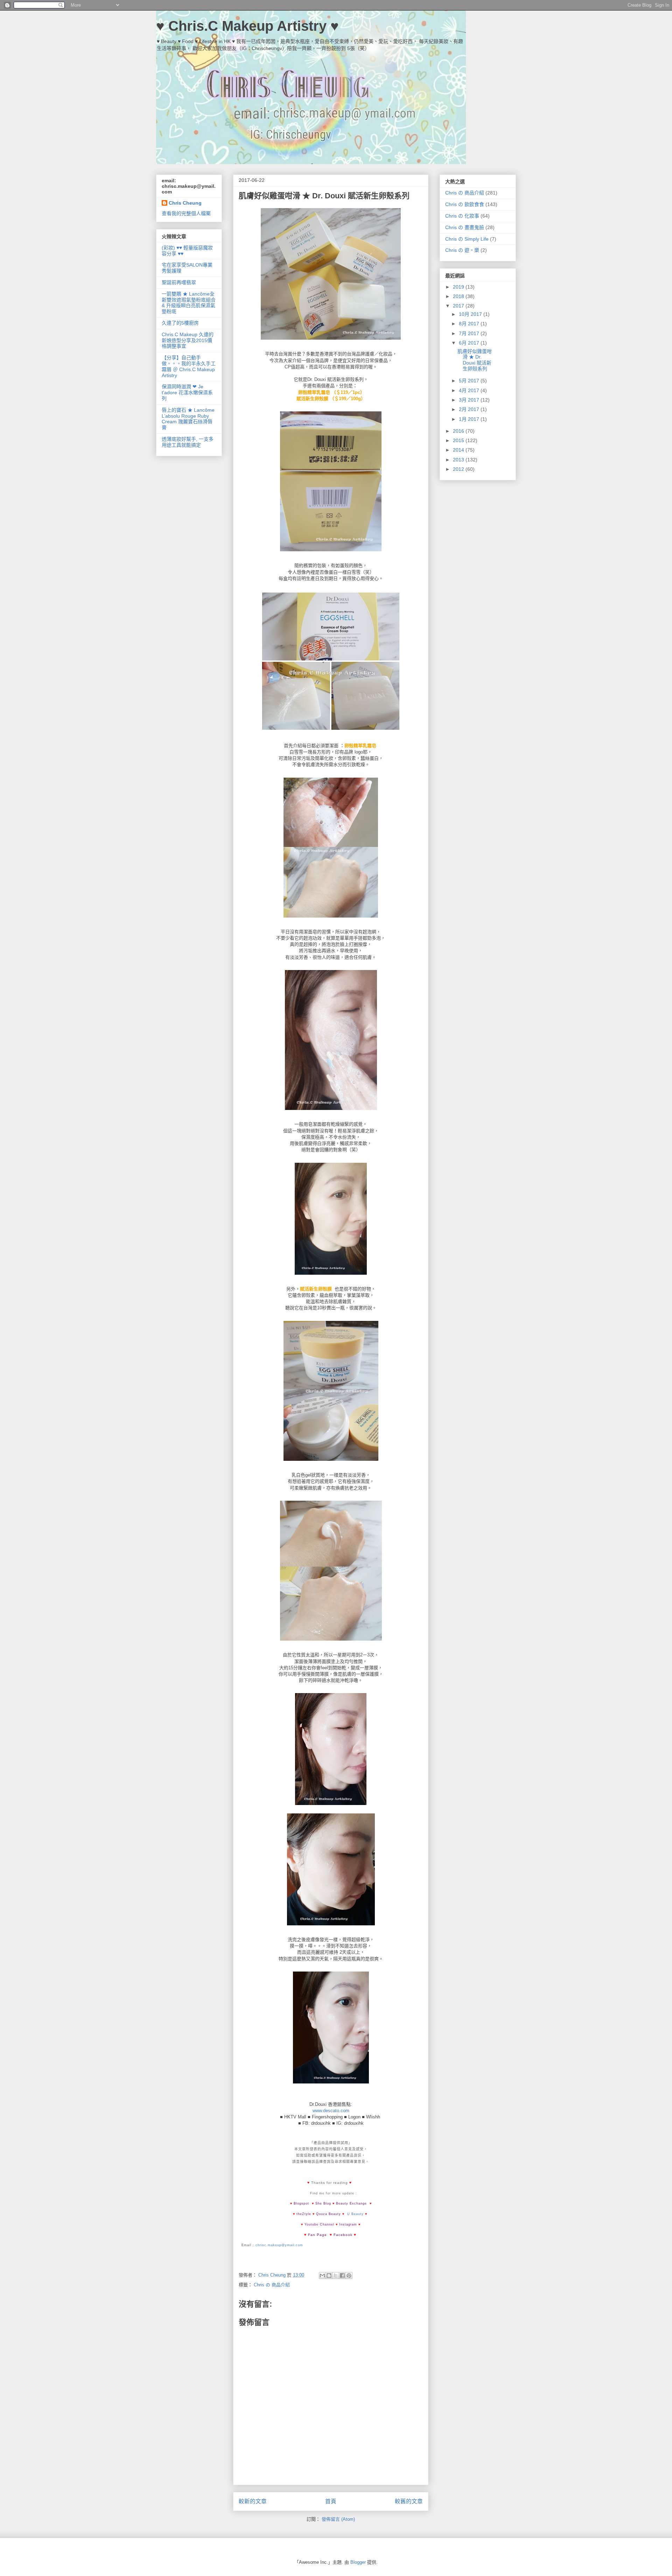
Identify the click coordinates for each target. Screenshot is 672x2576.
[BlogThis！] (329, 2276)
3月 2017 (470, 400)
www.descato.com (331, 2111)
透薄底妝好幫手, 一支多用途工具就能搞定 (188, 442)
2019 (459, 287)
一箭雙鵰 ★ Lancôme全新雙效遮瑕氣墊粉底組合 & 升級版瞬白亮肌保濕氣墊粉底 (189, 303)
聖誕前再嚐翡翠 (179, 282)
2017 (459, 306)
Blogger (358, 2562)
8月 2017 (470, 324)
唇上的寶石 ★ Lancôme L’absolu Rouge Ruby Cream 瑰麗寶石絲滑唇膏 (188, 419)
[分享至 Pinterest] (349, 2276)
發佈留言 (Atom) (338, 2519)
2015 (459, 440)
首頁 (331, 2501)
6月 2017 (470, 343)
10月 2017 (471, 314)
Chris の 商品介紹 (272, 2285)
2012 (459, 469)
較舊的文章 (409, 2501)
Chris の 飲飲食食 (465, 204)
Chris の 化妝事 (462, 216)
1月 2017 (470, 419)
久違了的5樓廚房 (180, 323)
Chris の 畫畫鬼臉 (465, 227)
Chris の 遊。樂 (462, 250)
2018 (459, 296)
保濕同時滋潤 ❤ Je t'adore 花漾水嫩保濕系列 (187, 392)
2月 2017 (470, 409)
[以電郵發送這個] (322, 2276)
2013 (459, 460)
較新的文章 (253, 2501)
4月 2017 (470, 390)
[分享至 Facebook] (342, 2276)
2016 (459, 431)
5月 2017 (470, 381)
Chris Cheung (185, 203)
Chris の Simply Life (467, 239)
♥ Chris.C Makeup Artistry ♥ (247, 26)
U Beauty (355, 2214)
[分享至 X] (336, 2276)
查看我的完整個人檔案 (186, 213)
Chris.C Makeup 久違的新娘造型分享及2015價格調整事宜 (188, 340)
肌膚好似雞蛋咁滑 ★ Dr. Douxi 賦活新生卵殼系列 (475, 360)
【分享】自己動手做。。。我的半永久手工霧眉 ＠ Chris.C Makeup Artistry (189, 366)
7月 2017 (470, 333)
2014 (459, 450)
